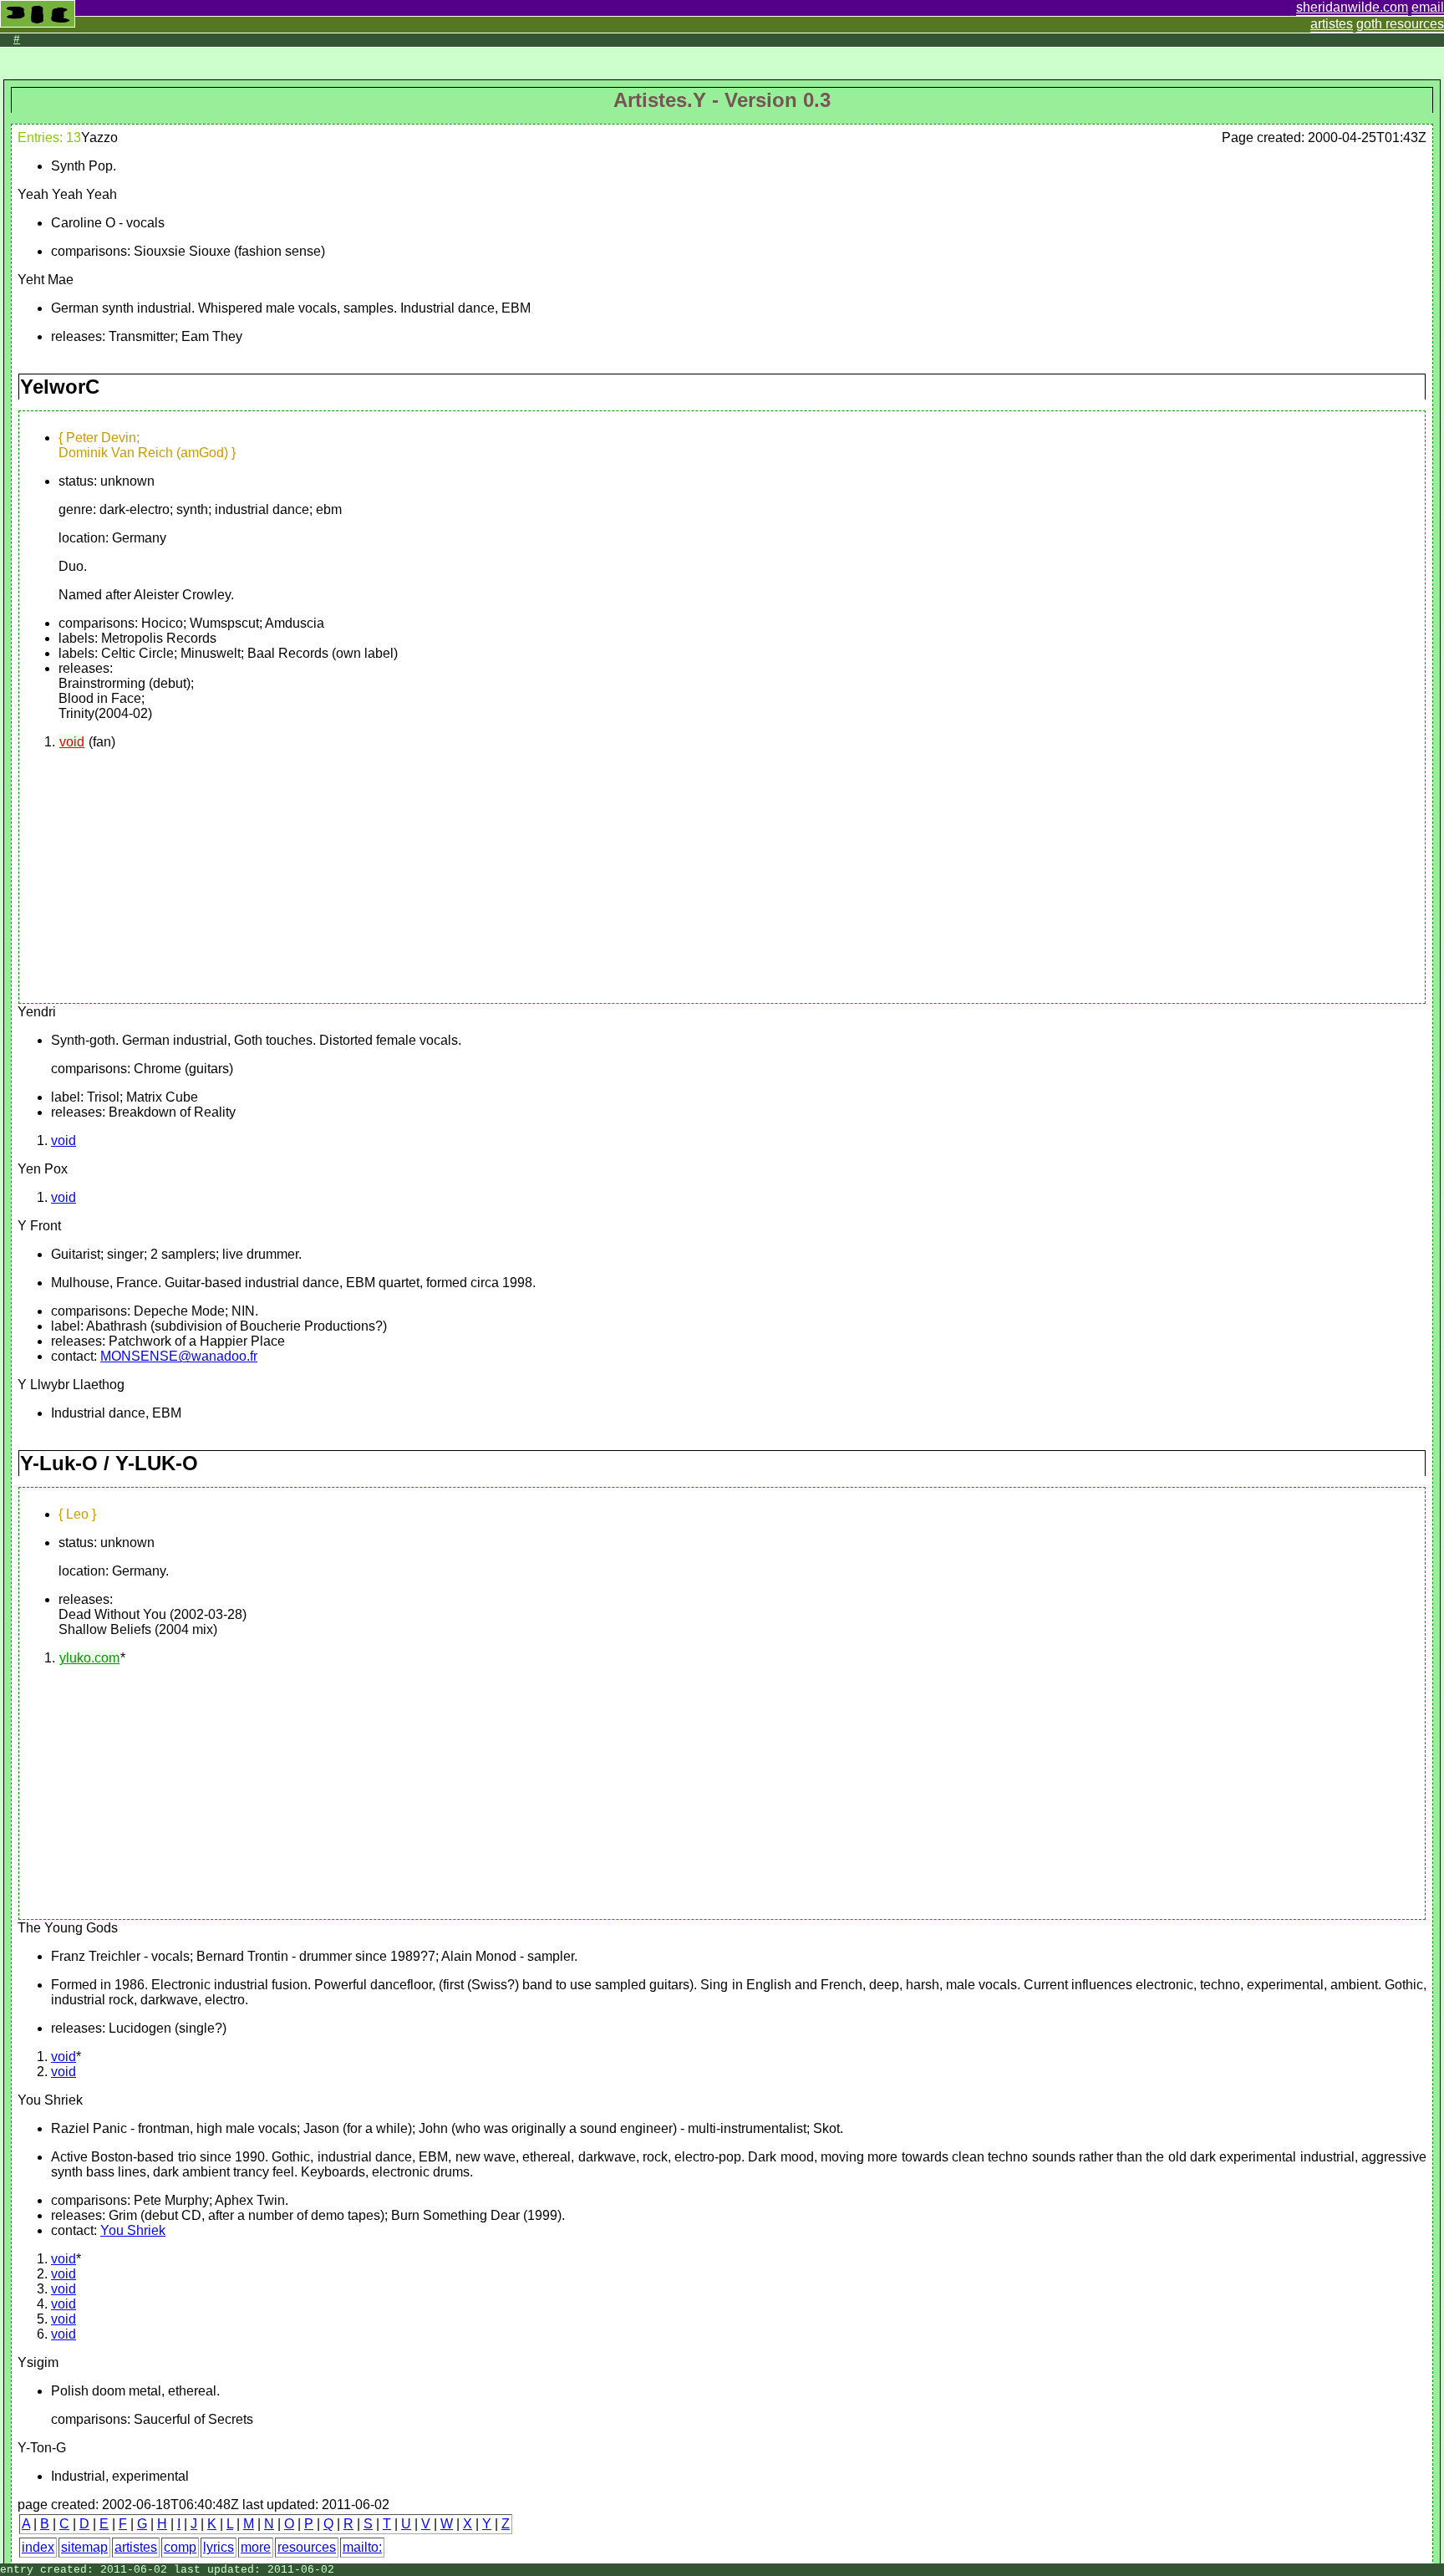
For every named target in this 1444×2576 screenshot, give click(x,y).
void (72, 742)
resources (307, 2547)
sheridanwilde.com (1352, 7)
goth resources (1400, 24)
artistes (1332, 24)
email (1428, 7)
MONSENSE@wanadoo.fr (179, 1356)
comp (180, 2547)
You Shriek (133, 2230)
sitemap (84, 2547)
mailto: (362, 2547)
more (256, 2547)
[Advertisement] (165, 880)
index (38, 2547)
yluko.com (89, 1658)
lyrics (219, 2547)
